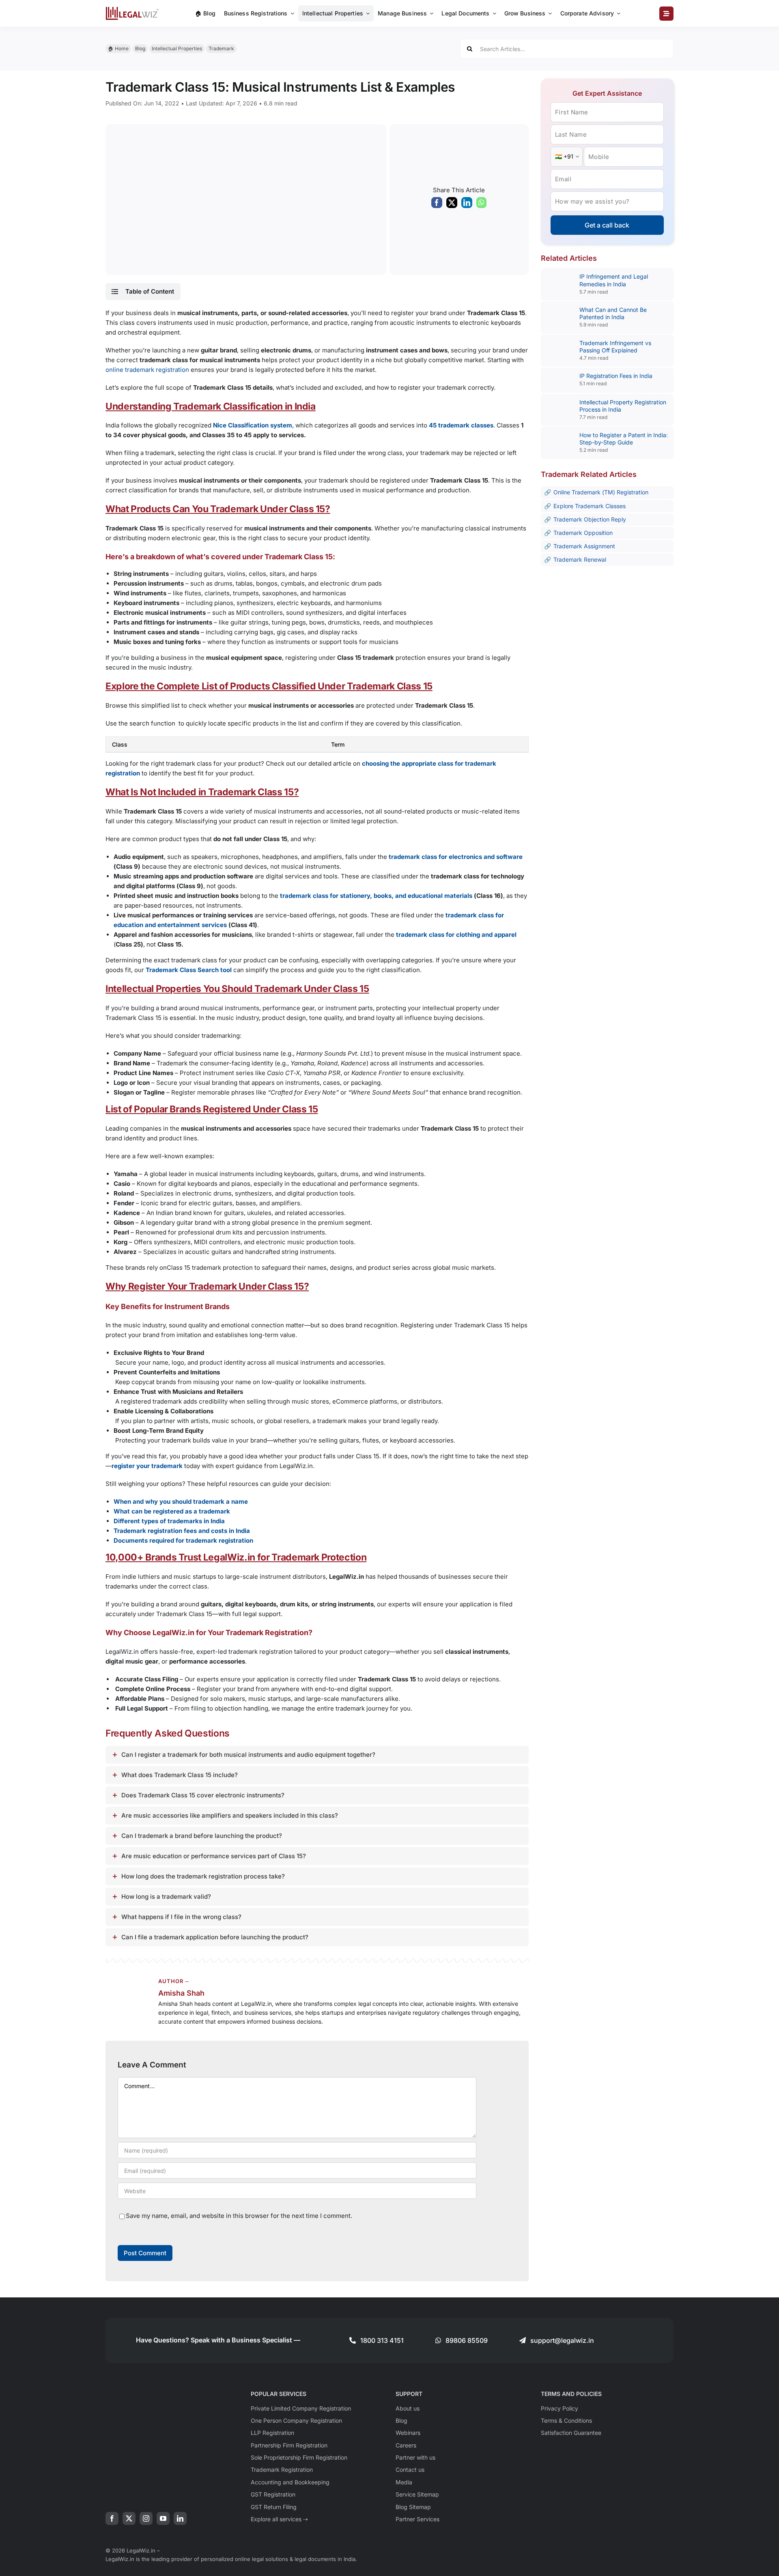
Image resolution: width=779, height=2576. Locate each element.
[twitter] (129, 2518)
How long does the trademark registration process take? (203, 1876)
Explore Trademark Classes (590, 506)
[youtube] (163, 2518)
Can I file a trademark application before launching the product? (215, 1937)
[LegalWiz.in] (132, 10)
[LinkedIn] (467, 204)
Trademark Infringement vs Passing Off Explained (615, 347)
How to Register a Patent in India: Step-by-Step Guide (624, 439)
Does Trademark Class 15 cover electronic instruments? (203, 1795)
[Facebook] (437, 204)
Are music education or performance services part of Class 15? (214, 1856)
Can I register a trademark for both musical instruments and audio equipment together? (248, 1755)
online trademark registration (147, 370)
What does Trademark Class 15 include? (180, 1775)
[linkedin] (180, 2518)
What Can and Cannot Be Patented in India (613, 313)
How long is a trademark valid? (166, 1897)
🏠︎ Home (118, 48)
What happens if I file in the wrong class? (181, 1917)
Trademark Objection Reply (590, 519)
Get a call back (607, 225)
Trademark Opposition (583, 533)
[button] (143, 292)
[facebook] (112, 2518)
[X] (452, 204)
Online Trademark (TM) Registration (601, 492)
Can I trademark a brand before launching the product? (202, 1836)
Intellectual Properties (177, 48)
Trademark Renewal (580, 559)
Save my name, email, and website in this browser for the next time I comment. (239, 2216)
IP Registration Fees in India (616, 376)
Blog (140, 48)
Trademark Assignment (584, 546)
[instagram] (146, 2518)
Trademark (221, 48)
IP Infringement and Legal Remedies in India (614, 280)
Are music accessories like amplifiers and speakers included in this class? (230, 1815)
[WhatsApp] (481, 204)
